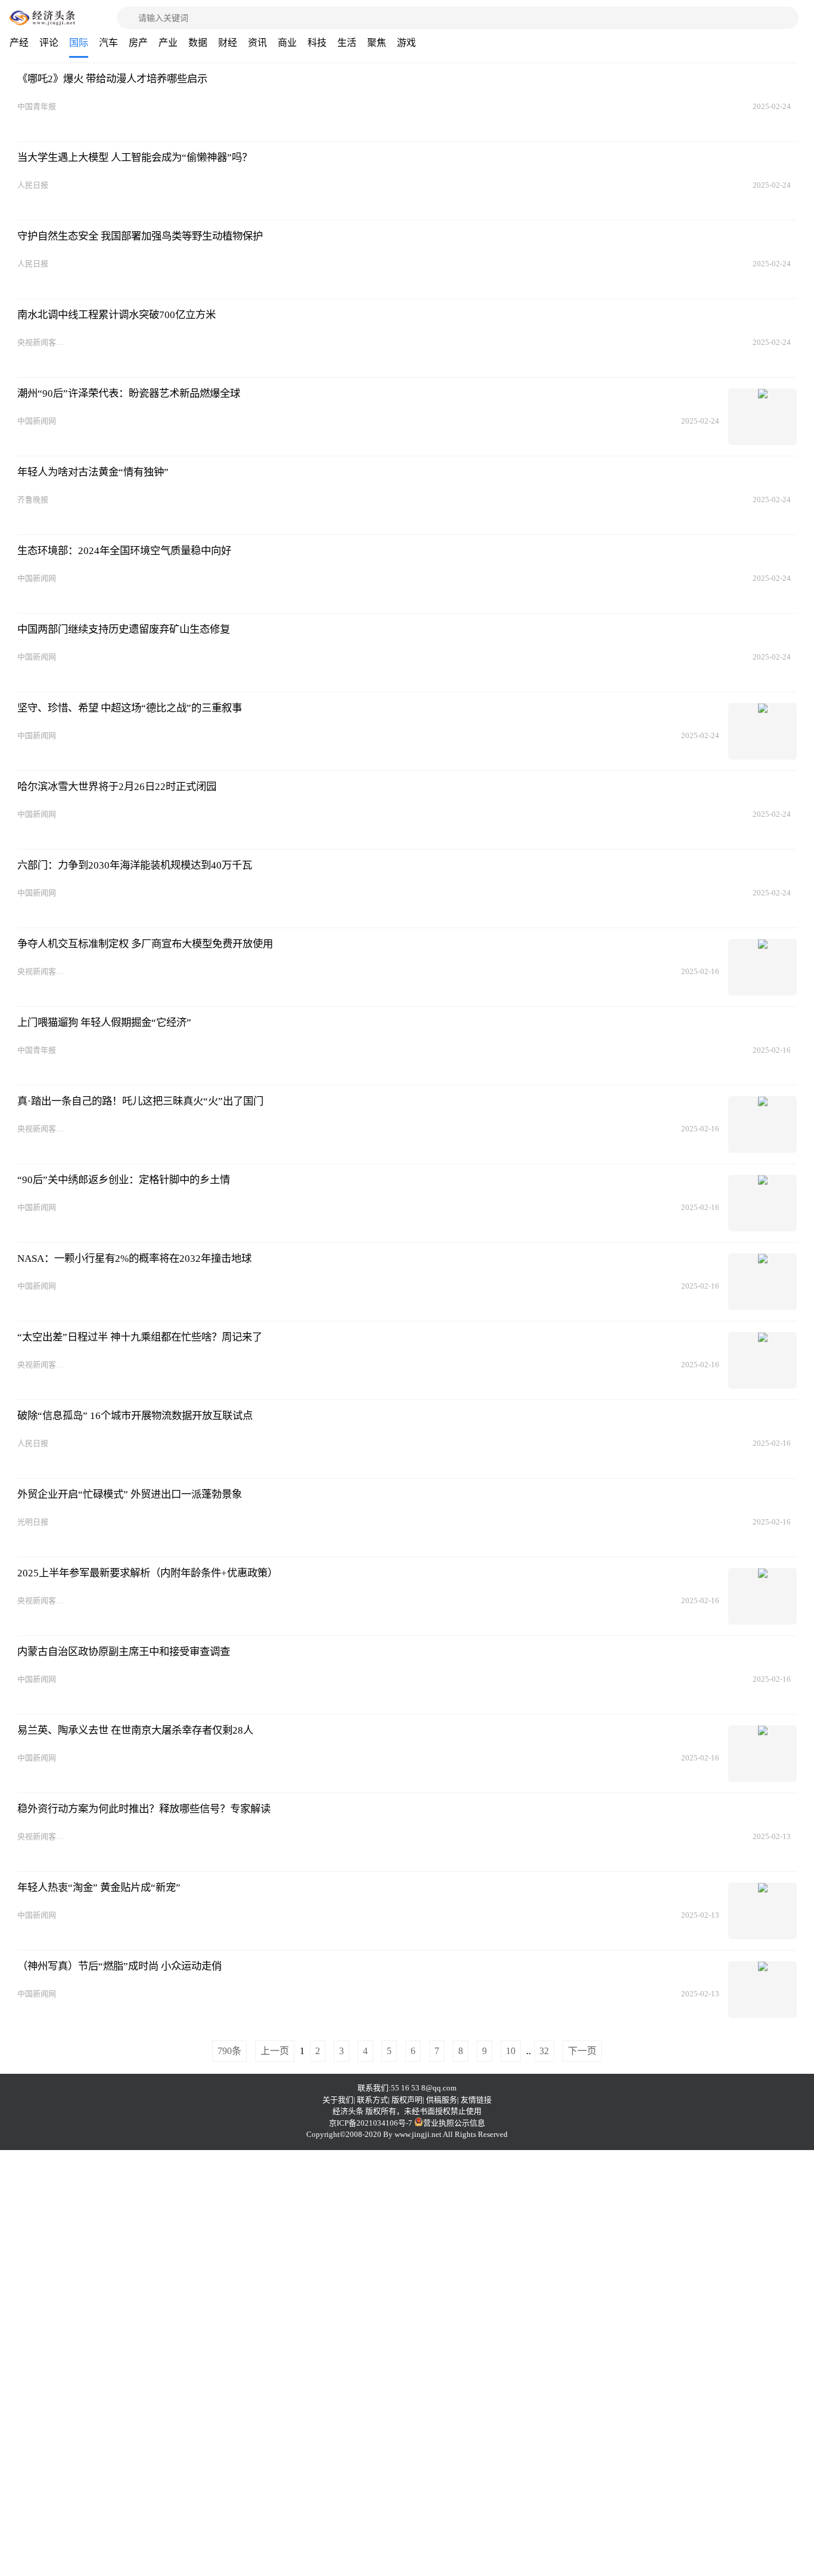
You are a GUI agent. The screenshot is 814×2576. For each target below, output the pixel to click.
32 (544, 2051)
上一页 (275, 2051)
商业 (287, 43)
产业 (168, 43)
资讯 (257, 43)
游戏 (406, 43)
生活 (347, 43)
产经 (19, 43)
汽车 (108, 43)
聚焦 (377, 43)
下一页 (582, 2051)
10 (511, 2051)
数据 (198, 43)
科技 (317, 43)
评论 (49, 43)
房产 (138, 43)
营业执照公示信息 (454, 2123)
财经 (228, 43)
